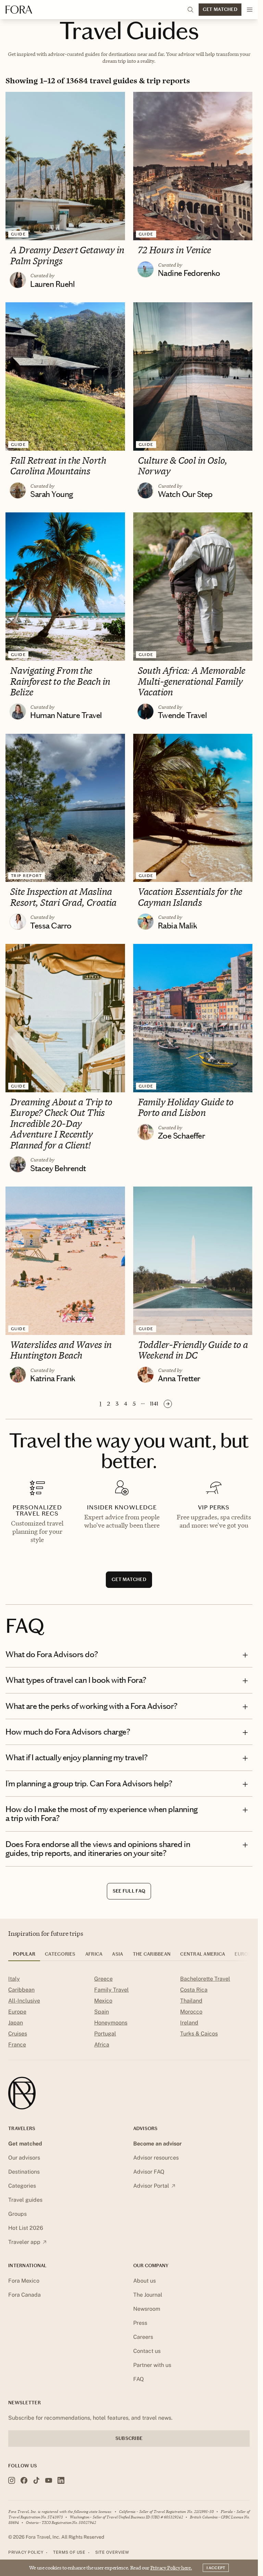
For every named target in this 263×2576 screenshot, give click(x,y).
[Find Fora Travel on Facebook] (24, 2480)
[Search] (190, 10)
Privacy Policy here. (171, 2568)
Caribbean (21, 1990)
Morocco (191, 2012)
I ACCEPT (216, 2568)
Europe (17, 2012)
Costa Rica (194, 1990)
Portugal (105, 2034)
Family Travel (111, 1990)
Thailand (191, 2001)
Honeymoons (111, 2023)
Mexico (103, 2001)
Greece (103, 1979)
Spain (102, 2012)
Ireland (189, 2023)
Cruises (18, 2034)
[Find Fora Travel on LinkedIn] (61, 2480)
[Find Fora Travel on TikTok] (36, 2480)
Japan (16, 2023)
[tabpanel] (129, 2012)
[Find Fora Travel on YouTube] (49, 2480)
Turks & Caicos (199, 2034)
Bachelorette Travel (205, 1979)
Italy (14, 1979)
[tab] (24, 1956)
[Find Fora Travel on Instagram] (12, 2480)
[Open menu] (250, 10)
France (17, 2045)
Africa (102, 2045)
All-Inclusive (24, 2001)
